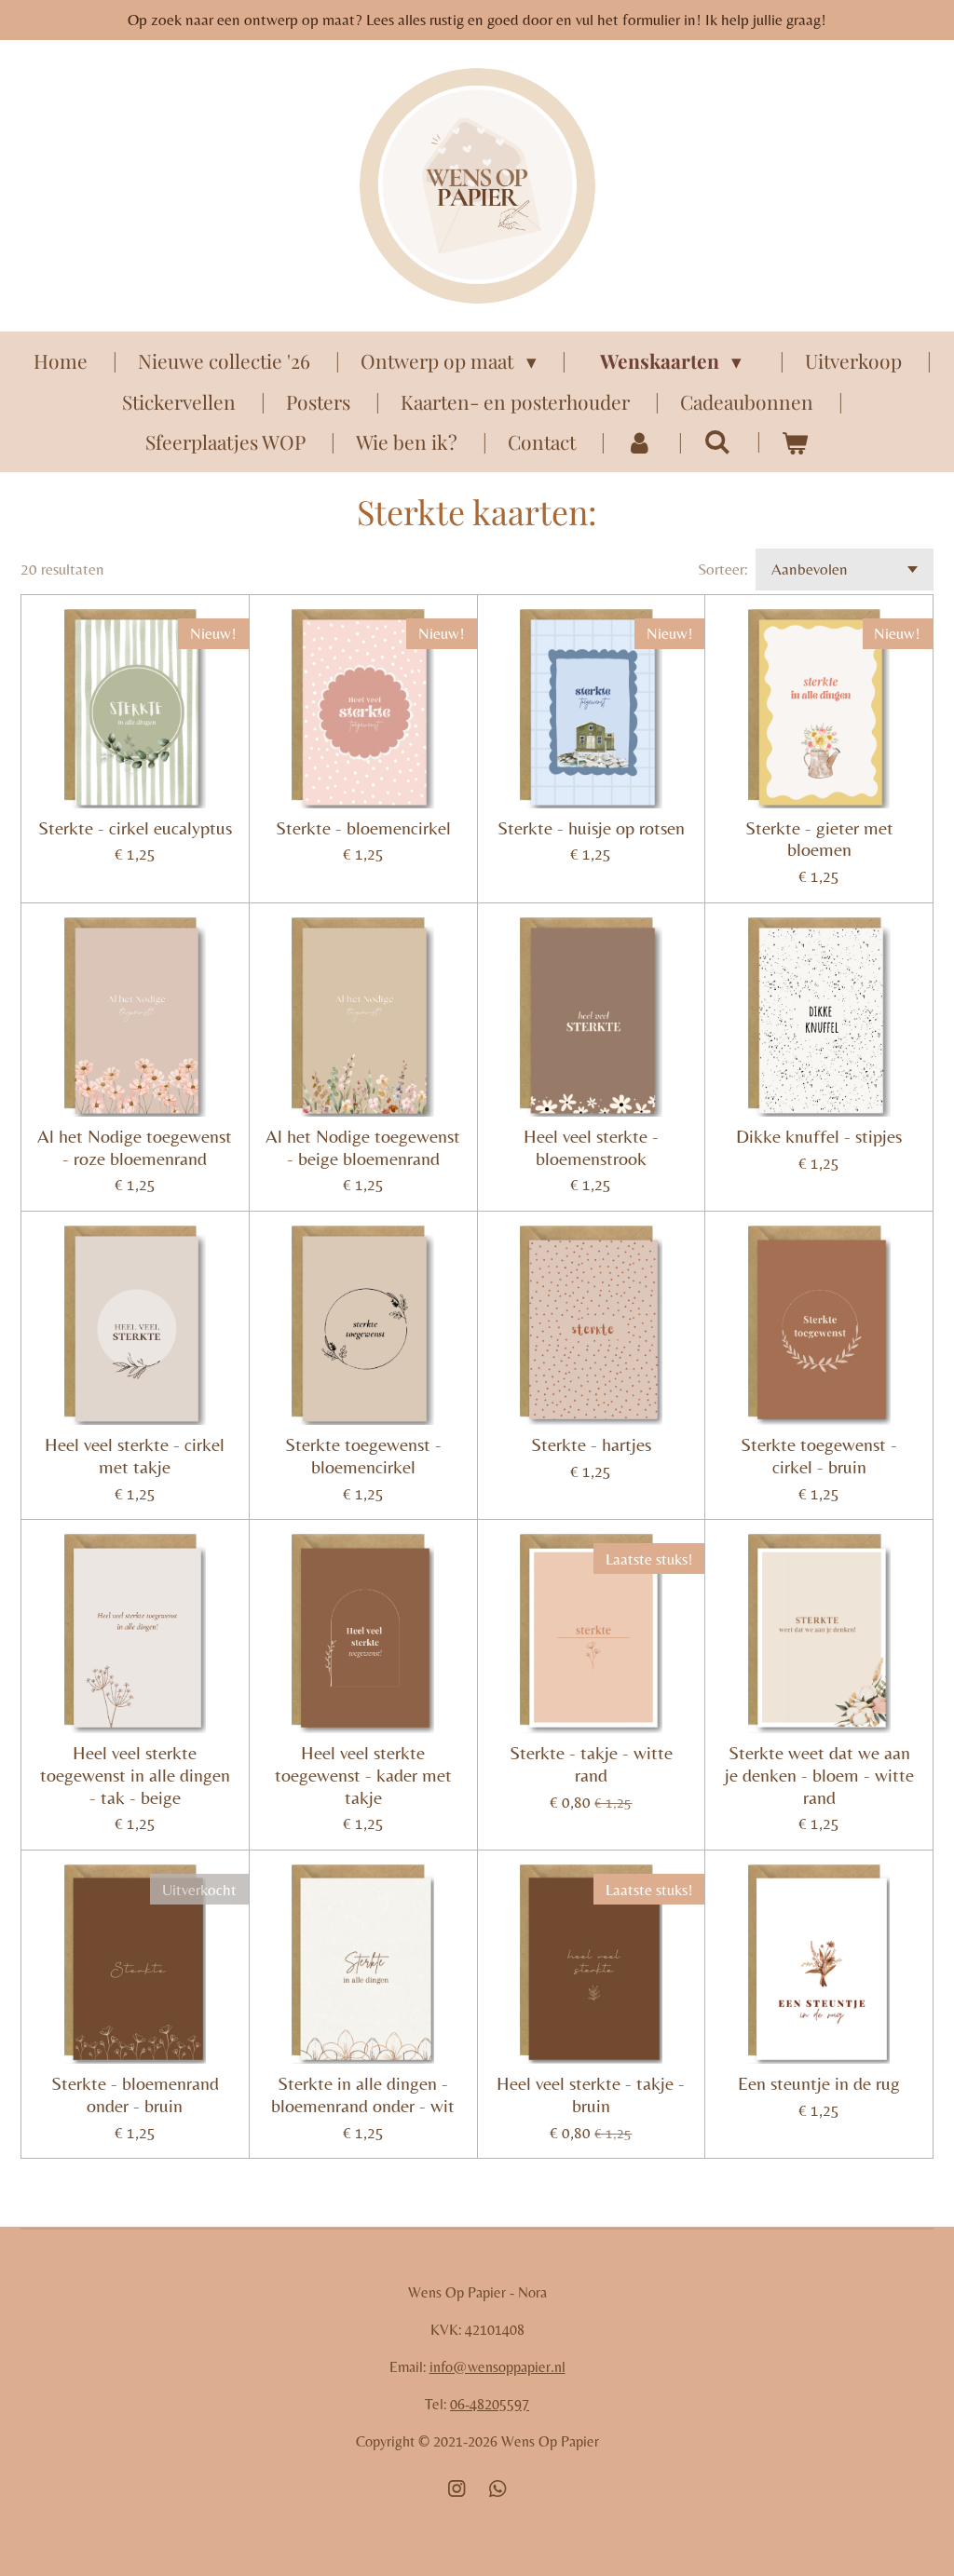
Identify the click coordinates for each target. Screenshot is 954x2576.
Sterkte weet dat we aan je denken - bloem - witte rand (819, 1776)
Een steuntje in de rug (819, 2084)
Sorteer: (723, 569)
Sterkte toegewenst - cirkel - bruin (819, 1456)
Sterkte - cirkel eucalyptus (135, 828)
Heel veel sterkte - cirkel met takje (135, 1456)
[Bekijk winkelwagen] (795, 442)
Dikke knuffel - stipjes (819, 1137)
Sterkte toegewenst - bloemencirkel (363, 1456)
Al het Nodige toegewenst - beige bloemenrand (363, 1148)
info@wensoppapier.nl (497, 2367)
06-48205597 (490, 2404)
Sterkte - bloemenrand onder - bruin (135, 2095)
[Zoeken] (717, 441)
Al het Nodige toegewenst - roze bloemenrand (135, 1148)
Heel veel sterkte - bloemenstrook (591, 1148)
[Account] (640, 442)
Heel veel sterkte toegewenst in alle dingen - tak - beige (135, 1776)
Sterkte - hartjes (591, 1445)
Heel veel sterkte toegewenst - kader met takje (363, 1776)
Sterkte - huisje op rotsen (591, 828)
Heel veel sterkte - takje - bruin (591, 2095)
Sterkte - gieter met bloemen (819, 840)
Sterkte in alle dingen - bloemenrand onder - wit (363, 2095)
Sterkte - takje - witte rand (591, 1764)
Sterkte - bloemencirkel (363, 828)
